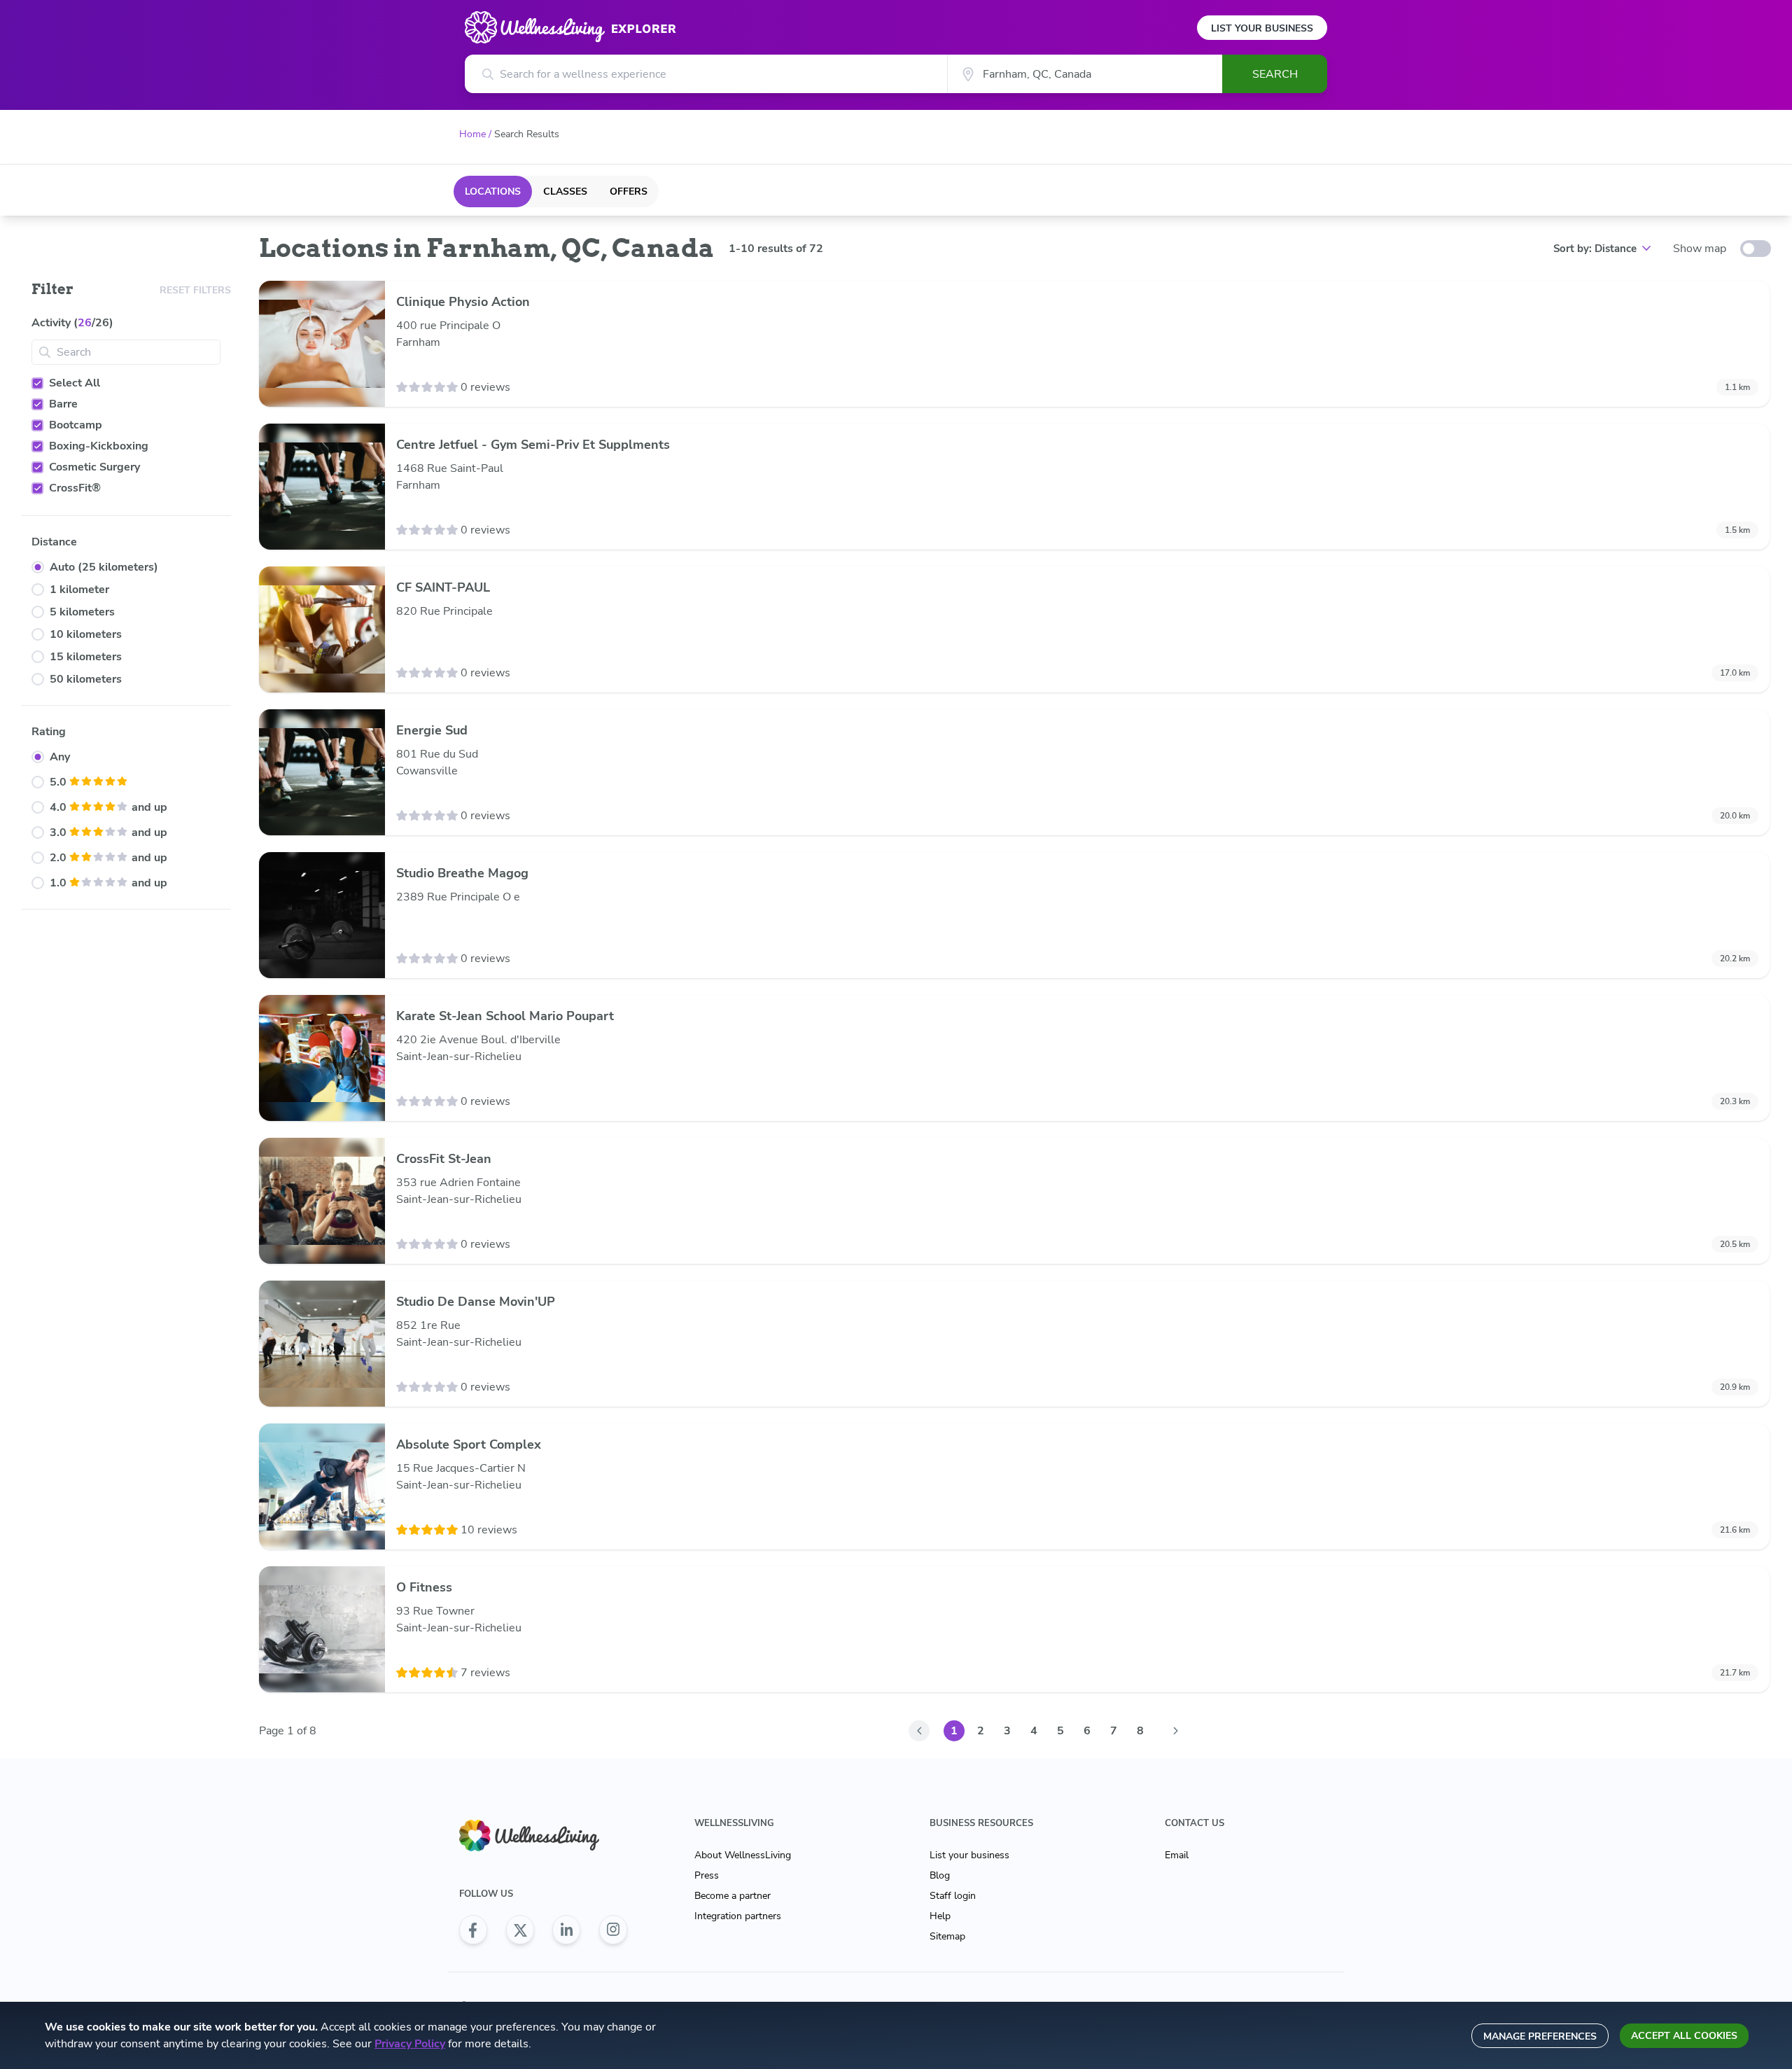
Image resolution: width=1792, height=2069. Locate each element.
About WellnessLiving (743, 1855)
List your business (969, 1855)
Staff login (953, 1896)
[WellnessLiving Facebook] (473, 1930)
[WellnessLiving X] (520, 1930)
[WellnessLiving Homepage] (543, 1835)
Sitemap (947, 1936)
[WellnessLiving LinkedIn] (566, 1930)
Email (1177, 1855)
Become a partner (733, 1896)
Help (940, 1916)
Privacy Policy (410, 2044)
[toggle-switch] (1756, 249)
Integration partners (738, 1916)
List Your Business (1262, 28)
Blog (940, 1875)
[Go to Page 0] (919, 1731)
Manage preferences (1540, 2036)
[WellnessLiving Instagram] (613, 1930)
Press (707, 1875)
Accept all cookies (1684, 2036)
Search (1275, 74)
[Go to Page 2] (1175, 1731)
